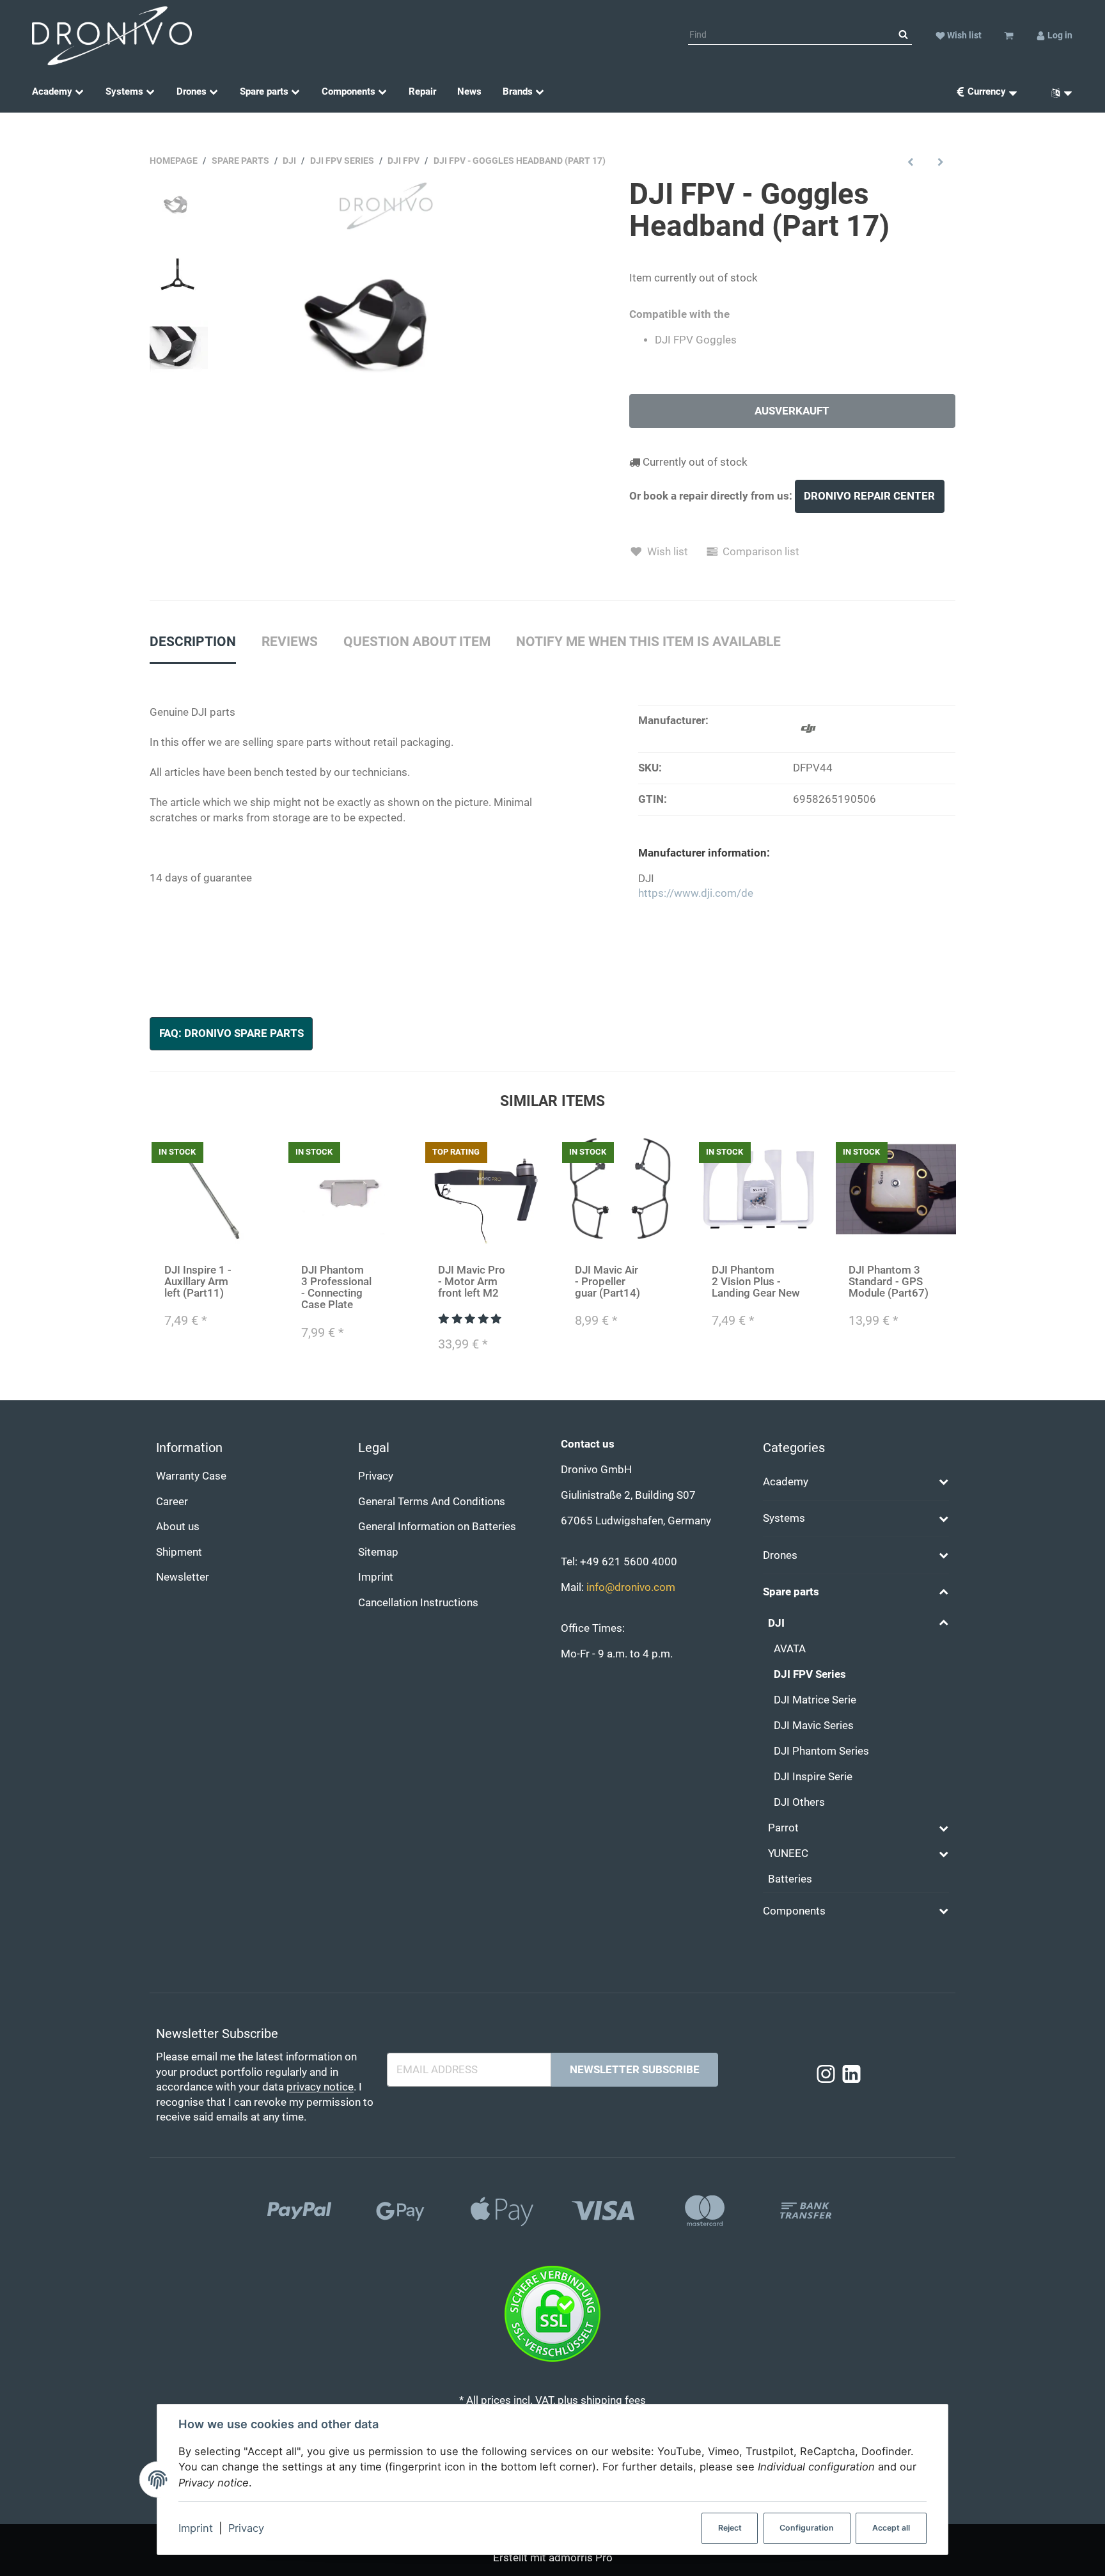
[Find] (903, 35)
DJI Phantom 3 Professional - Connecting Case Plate (336, 1287)
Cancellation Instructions (418, 1603)
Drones (780, 1555)
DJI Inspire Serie (813, 1777)
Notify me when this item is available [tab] (648, 642)
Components (794, 1911)
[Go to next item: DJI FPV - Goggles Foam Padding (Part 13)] (940, 162)
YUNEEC (788, 1853)
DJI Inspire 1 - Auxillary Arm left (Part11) (198, 1282)
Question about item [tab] (417, 642)
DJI (776, 1623)
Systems (784, 1518)
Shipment (179, 1552)
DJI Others (799, 1802)
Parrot (783, 1828)
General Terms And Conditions (432, 1502)
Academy (786, 1482)
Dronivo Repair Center (869, 496)
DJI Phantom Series (821, 1751)
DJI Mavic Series (814, 1726)
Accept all (891, 2528)
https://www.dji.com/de (696, 893)
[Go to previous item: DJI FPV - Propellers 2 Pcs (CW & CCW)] (911, 162)
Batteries (790, 1879)
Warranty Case (191, 1476)
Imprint (196, 2528)
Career (172, 1502)
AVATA (790, 1649)
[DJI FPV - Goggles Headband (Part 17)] (383, 341)
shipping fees (613, 2400)
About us (178, 1527)
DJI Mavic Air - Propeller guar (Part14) (607, 1282)
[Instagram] (826, 2075)
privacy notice (320, 2087)
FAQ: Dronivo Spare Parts (231, 1033)
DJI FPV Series (810, 1674)
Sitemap (378, 1552)
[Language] (1057, 92)
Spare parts (791, 1592)
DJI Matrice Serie (815, 1700)
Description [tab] (193, 642)
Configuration (807, 2528)
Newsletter (183, 1577)
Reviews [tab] (290, 642)
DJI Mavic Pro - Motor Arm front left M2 (472, 1282)
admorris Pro (581, 2558)
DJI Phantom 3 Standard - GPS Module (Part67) (889, 1282)
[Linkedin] (851, 2075)
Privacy (246, 2528)
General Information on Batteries (437, 1527)
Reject (730, 2528)
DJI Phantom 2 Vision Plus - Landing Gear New (756, 1282)
